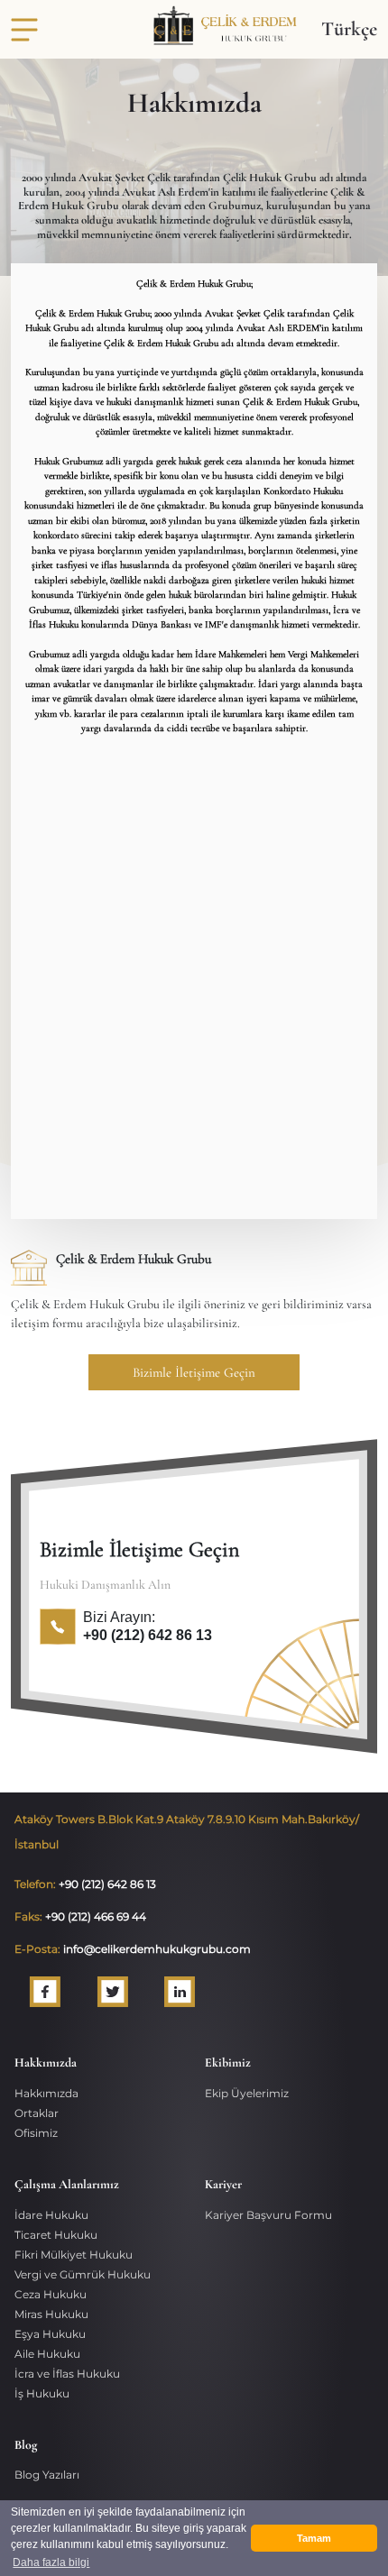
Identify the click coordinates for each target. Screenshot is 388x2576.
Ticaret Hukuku (56, 2235)
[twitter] (105, 1992)
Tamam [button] (314, 2538)
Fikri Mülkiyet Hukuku (74, 2255)
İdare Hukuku (51, 2215)
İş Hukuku (42, 2393)
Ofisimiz (36, 2133)
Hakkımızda (46, 2093)
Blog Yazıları (47, 2475)
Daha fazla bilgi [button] (51, 2562)
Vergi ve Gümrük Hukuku (83, 2274)
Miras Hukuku (51, 2314)
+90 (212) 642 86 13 (148, 1635)
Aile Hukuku (47, 2354)
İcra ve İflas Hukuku (67, 2374)
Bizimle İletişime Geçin (194, 1372)
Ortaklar (37, 2113)
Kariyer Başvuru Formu (268, 2215)
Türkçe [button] (349, 29)
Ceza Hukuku (51, 2294)
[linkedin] (172, 1992)
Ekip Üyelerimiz (247, 2093)
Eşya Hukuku (50, 2334)
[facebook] (37, 1992)
